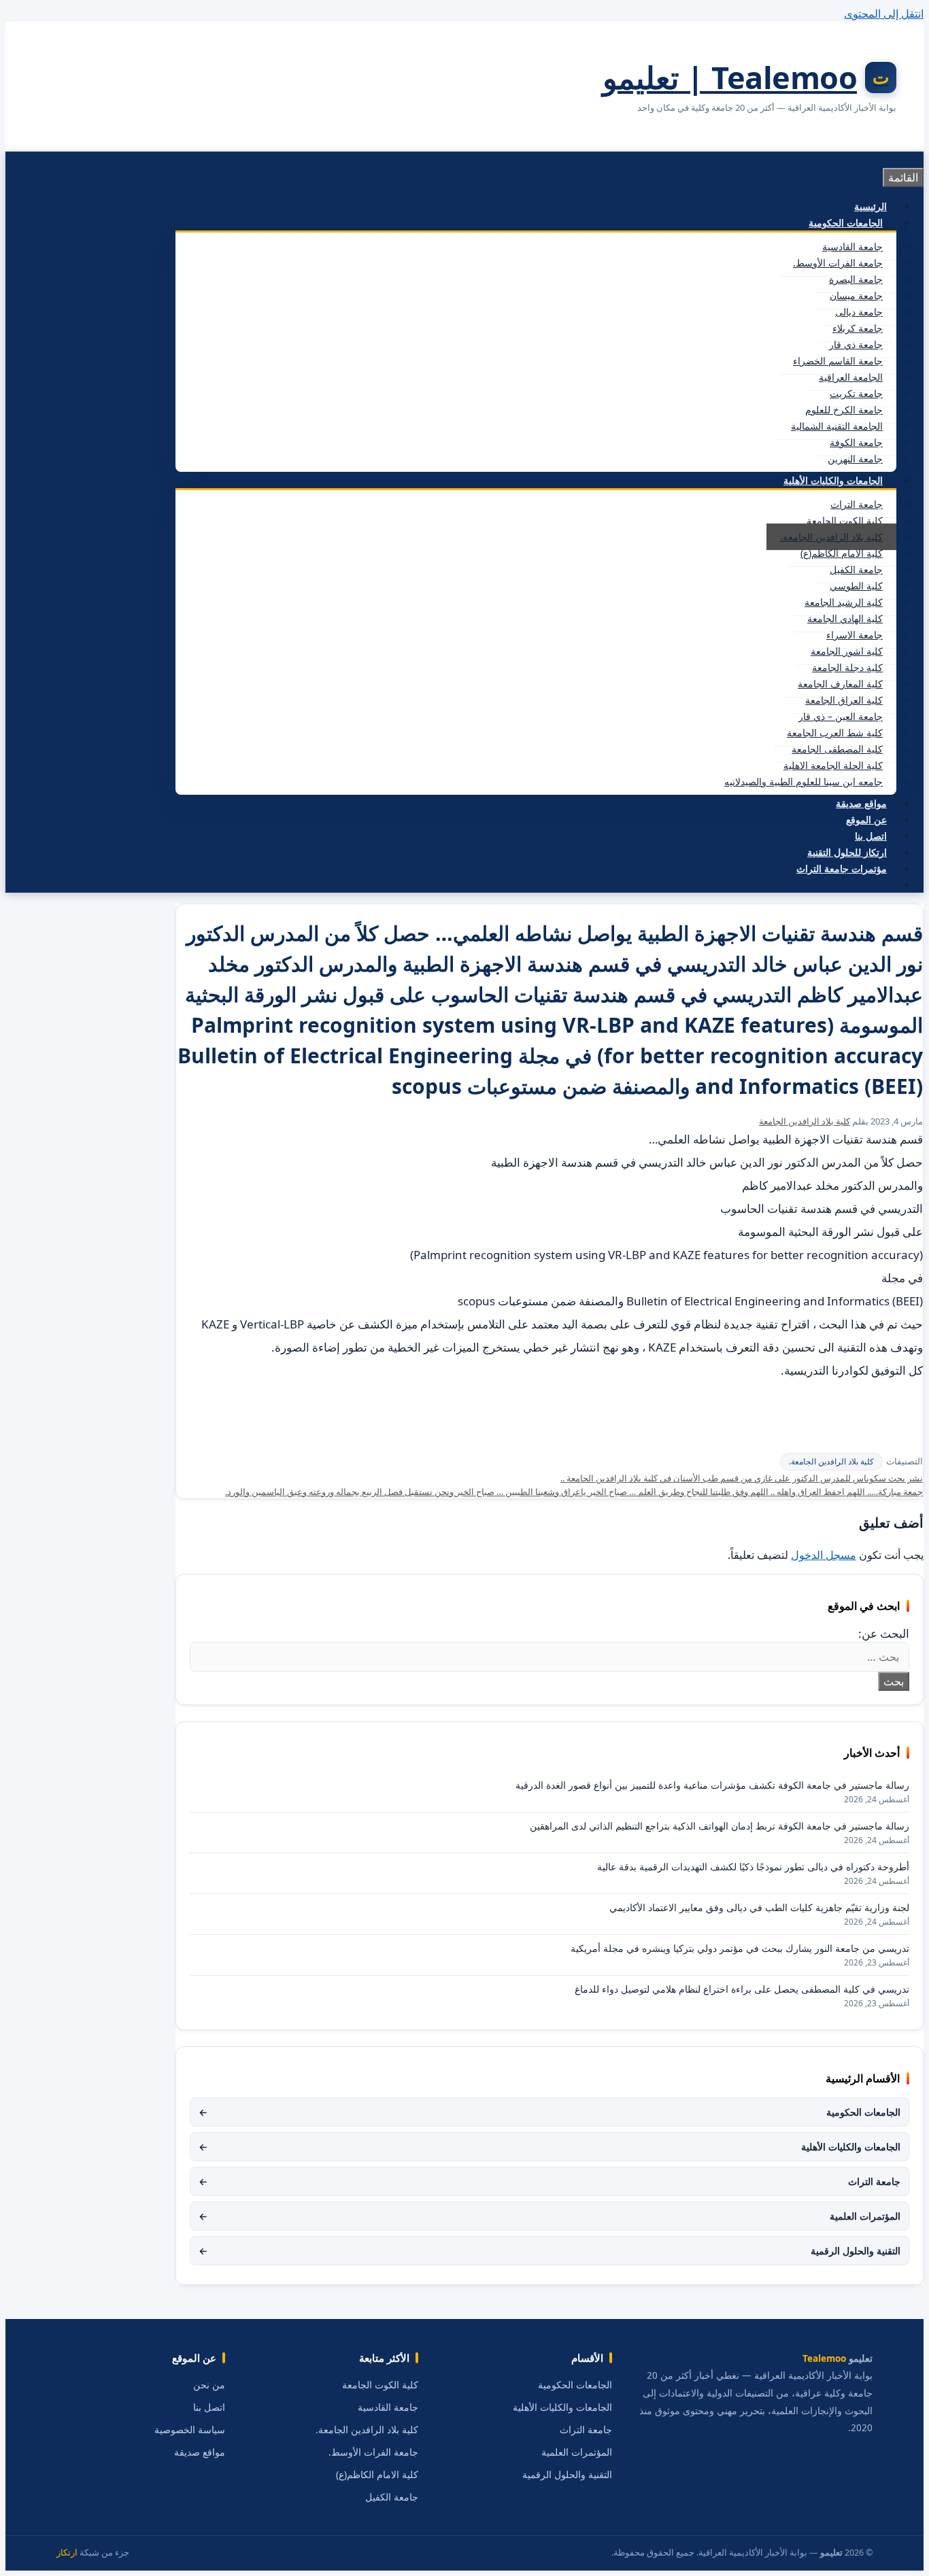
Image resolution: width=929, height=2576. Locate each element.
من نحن (209, 2385)
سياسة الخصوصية (190, 2430)
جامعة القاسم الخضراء (838, 361)
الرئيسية (871, 206)
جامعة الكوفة (856, 442)
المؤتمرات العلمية (550, 2216)
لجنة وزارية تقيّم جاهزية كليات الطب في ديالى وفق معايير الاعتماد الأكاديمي (759, 1907)
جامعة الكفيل (856, 569)
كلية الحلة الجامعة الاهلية (833, 765)
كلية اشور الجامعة (847, 651)
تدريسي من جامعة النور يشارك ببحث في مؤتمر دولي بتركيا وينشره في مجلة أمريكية (740, 1948)
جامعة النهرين (855, 459)
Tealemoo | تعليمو (730, 77)
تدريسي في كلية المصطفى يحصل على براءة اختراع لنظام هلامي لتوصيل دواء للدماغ (742, 1989)
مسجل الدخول (824, 1555)
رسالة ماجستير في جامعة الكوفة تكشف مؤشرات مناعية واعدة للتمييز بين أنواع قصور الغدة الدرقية (712, 1785)
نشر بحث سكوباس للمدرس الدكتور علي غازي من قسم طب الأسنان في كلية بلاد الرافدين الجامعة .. (742, 1478)
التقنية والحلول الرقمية (550, 2251)
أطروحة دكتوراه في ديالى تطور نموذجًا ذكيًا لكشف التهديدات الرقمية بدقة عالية (753, 1867)
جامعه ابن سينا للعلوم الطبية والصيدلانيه (804, 782)
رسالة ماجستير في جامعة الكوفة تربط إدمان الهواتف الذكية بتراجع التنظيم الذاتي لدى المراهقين (720, 1826)
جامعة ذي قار (856, 344)
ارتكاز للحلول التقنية (847, 852)
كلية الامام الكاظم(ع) (842, 553)
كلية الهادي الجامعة (845, 618)
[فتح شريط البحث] (887, 885)
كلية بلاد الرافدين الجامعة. (831, 537)
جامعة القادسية (852, 246)
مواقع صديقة (861, 803)
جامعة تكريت (856, 393)
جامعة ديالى (859, 312)
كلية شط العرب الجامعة (835, 733)
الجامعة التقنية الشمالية (837, 426)
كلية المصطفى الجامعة (837, 749)
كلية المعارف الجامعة (840, 684)
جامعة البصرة (856, 279)
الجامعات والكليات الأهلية (833, 480)
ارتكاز (67, 2553)
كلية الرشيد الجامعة (844, 602)
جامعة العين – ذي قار (841, 716)
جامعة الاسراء (855, 635)
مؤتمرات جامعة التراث (842, 869)
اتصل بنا (871, 836)
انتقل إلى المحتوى (884, 14)
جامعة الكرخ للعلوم (844, 410)
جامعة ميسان (856, 295)
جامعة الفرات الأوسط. (838, 263)
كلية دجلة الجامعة (847, 667)
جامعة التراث (857, 504)
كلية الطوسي (856, 586)
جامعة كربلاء (858, 328)
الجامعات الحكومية (846, 223)
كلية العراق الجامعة (844, 700)
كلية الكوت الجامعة (845, 520)
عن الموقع (866, 820)
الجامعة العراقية (851, 377)
